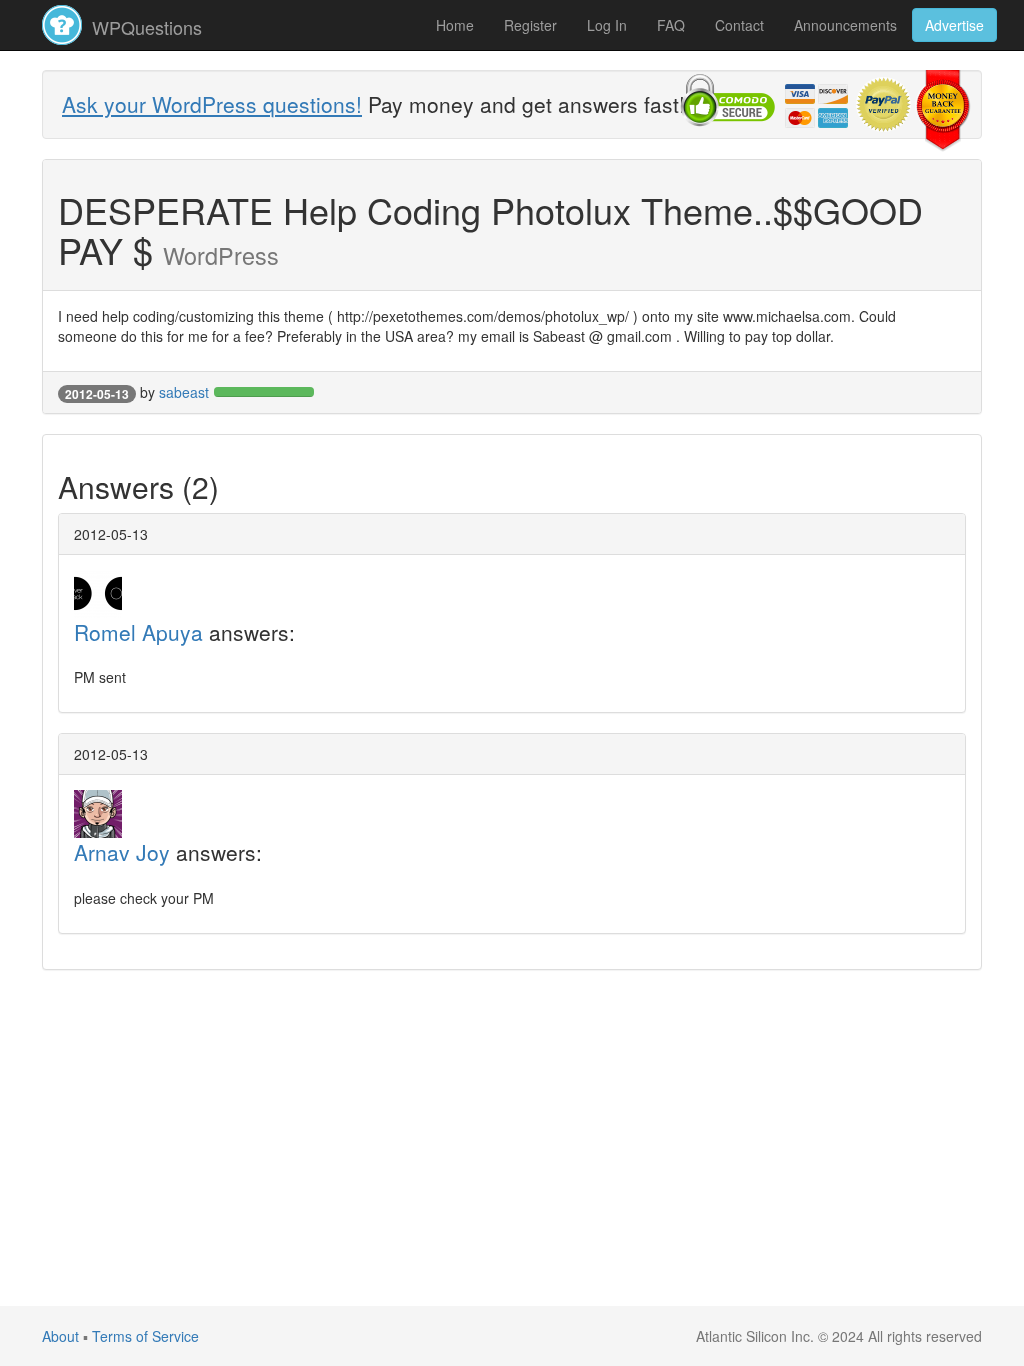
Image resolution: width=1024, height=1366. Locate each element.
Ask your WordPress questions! (212, 104)
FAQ (671, 25)
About (60, 1336)
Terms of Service (145, 1336)
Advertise (954, 25)
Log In (607, 25)
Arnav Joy (122, 852)
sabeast (184, 392)
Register (530, 25)
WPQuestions (144, 27)
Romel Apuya (138, 632)
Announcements (845, 25)
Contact (739, 25)
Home (455, 25)
